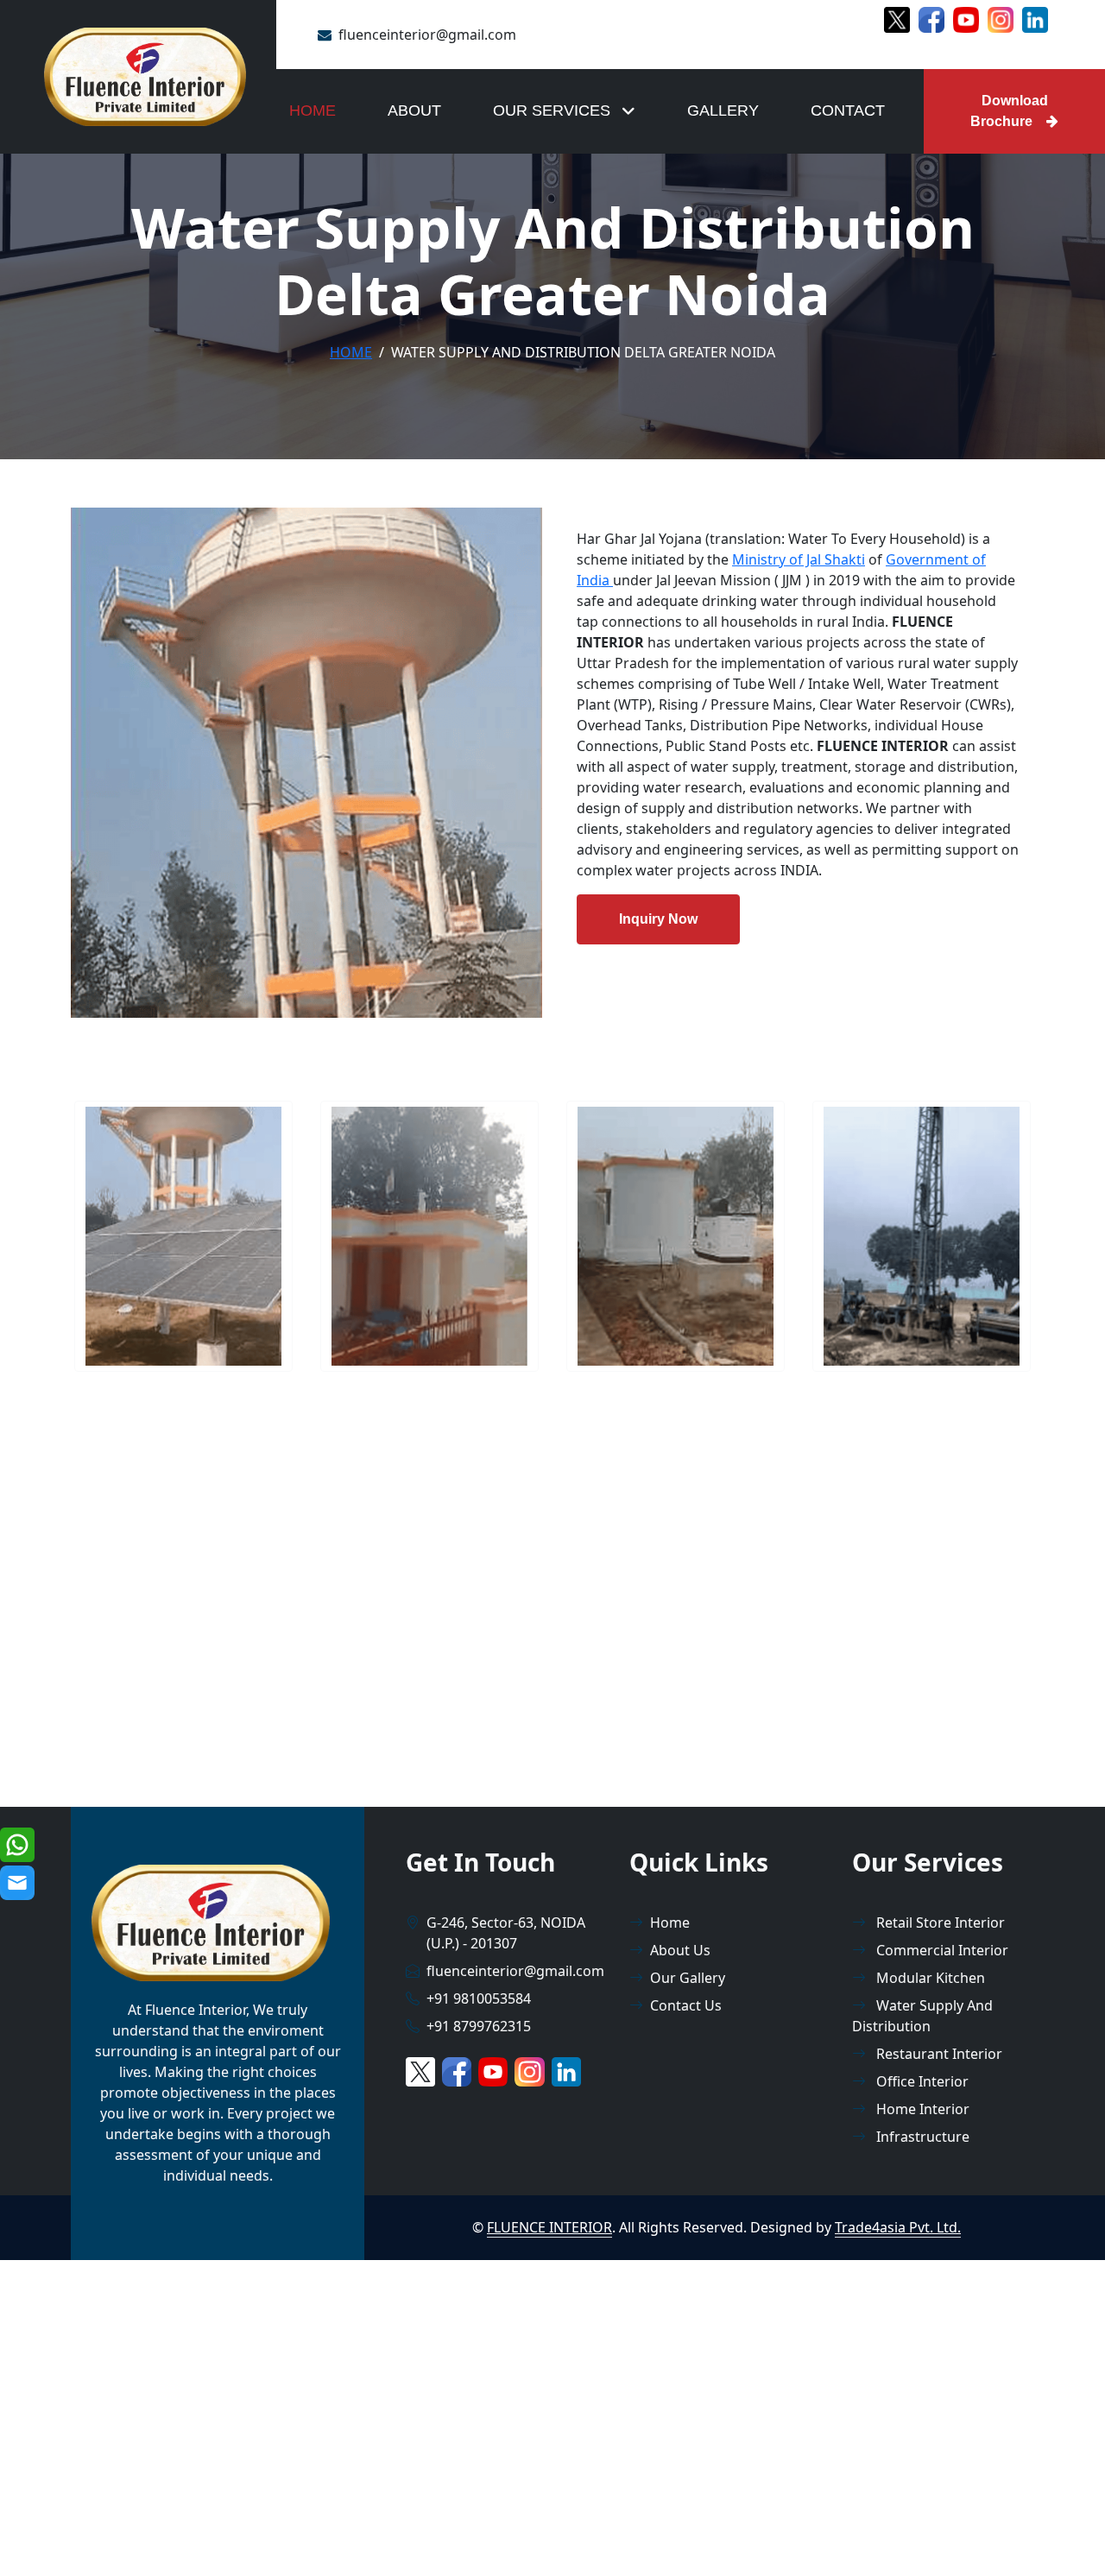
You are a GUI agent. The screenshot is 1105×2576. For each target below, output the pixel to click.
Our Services (554, 110)
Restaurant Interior (938, 2054)
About (414, 110)
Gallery (723, 110)
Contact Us (686, 2005)
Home (313, 110)
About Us (680, 1950)
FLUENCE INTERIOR (549, 2227)
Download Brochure (1009, 111)
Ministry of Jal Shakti (799, 559)
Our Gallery (688, 1978)
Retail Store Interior (939, 1923)
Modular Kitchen (929, 1978)
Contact (848, 110)
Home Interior (921, 2109)
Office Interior (921, 2081)
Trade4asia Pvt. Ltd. (898, 2227)
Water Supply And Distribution (922, 2016)
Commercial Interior (941, 1950)
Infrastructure (921, 2137)
